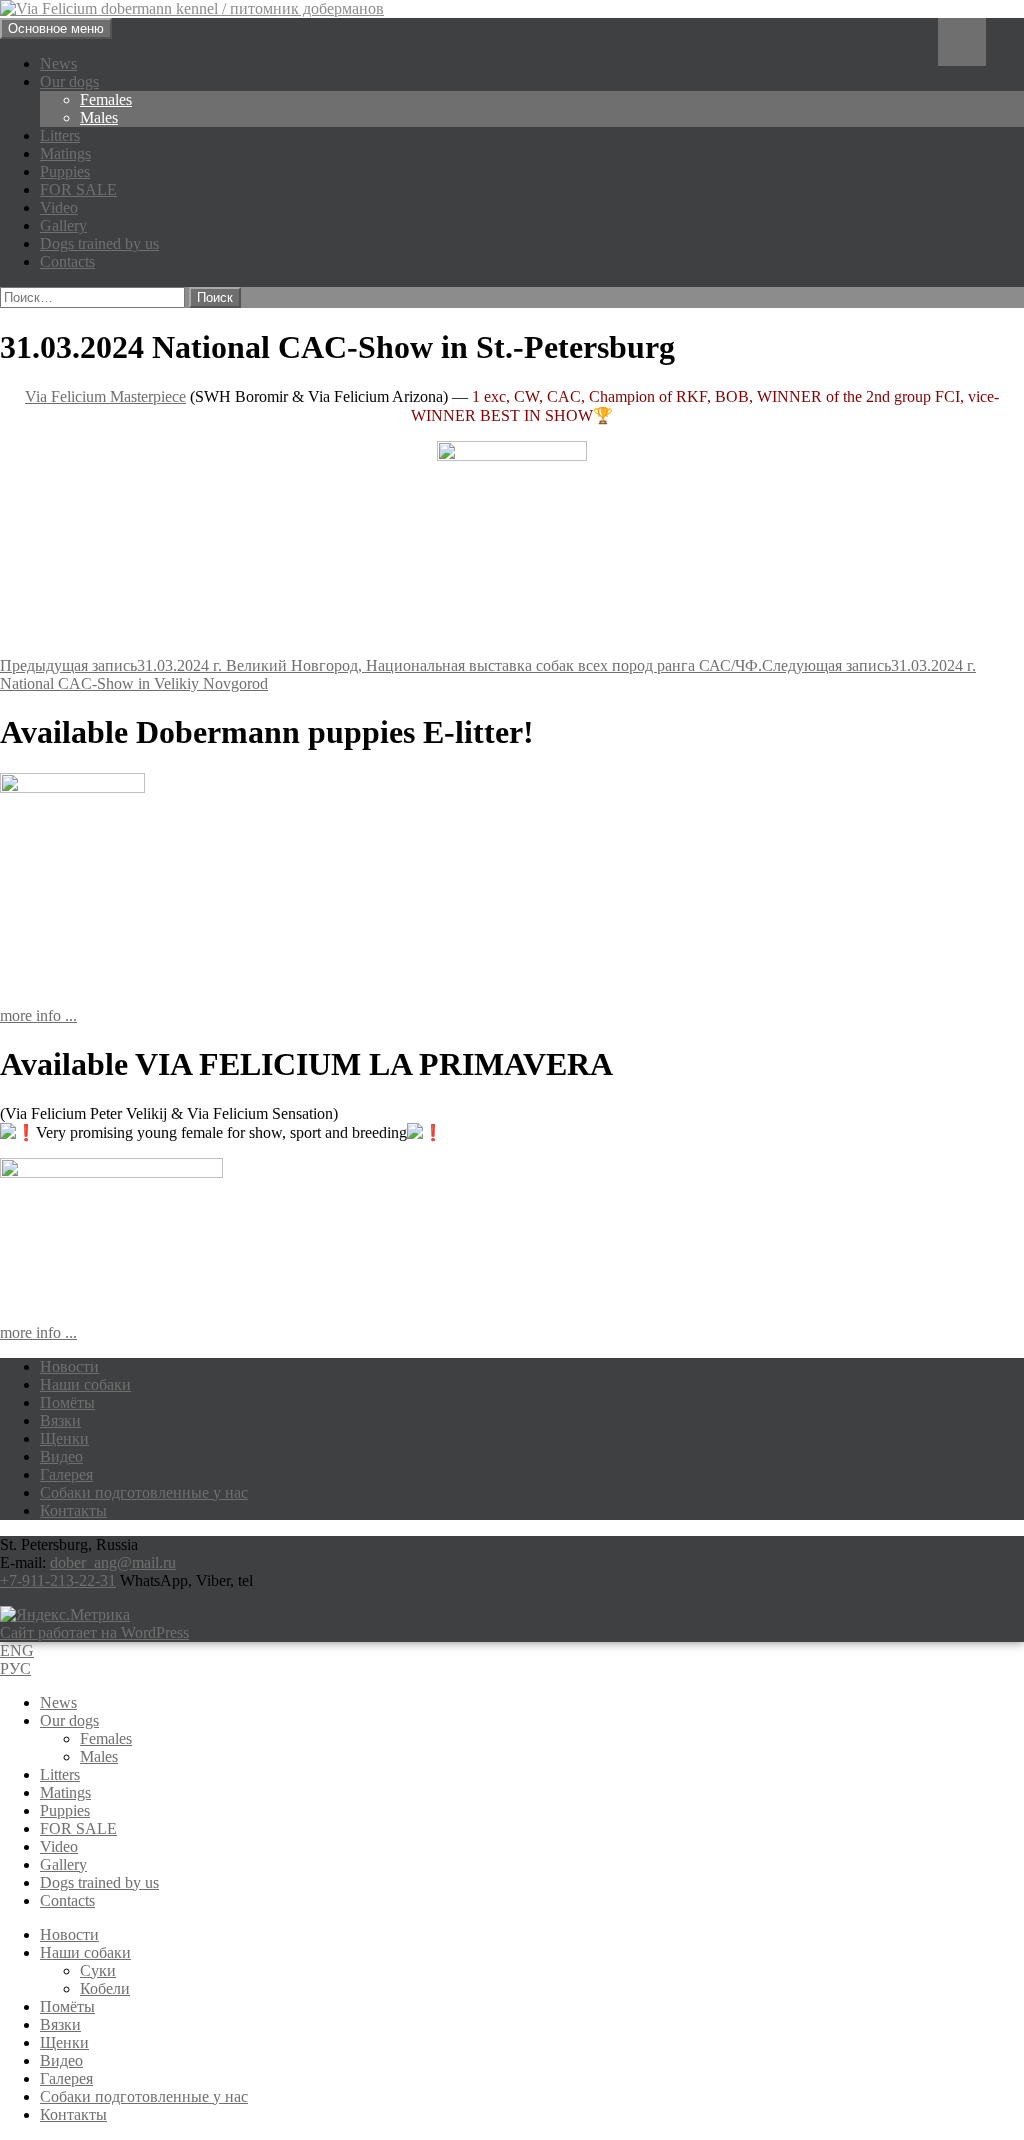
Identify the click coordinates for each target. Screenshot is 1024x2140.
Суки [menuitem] (98, 1970)
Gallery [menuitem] (63, 1864)
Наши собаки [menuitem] (85, 1952)
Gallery (63, 225)
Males (99, 117)
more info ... (38, 1015)
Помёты (67, 1402)
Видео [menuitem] (61, 2060)
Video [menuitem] (59, 1846)
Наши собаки (85, 1384)
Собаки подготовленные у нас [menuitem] (144, 2096)
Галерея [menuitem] (66, 2078)
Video (59, 207)
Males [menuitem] (99, 1756)
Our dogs (69, 81)
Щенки (64, 1438)
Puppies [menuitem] (65, 1810)
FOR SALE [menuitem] (78, 1828)
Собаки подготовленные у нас (144, 1492)
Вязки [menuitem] (60, 2024)
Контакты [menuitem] (73, 2114)
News (58, 63)
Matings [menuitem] (65, 1792)
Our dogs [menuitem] (69, 1720)
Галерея (66, 1474)
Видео (61, 1456)
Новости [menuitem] (69, 1934)
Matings (65, 153)
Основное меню (56, 28)
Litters (60, 135)
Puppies (65, 171)
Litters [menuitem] (60, 1774)
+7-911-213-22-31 (58, 1580)
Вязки (60, 1420)
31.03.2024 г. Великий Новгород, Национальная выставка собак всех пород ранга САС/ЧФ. (381, 665)
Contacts (67, 261)
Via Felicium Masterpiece (105, 396)
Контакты (73, 1510)
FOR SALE (78, 189)
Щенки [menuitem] (64, 2042)
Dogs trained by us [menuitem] (99, 1882)
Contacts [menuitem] (67, 1900)
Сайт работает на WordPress (94, 1632)
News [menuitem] (58, 1702)
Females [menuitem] (106, 1738)
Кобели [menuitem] (105, 1988)
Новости (69, 1366)
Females (106, 99)
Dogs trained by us (99, 243)
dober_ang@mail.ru (113, 1562)
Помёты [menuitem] (67, 2006)
